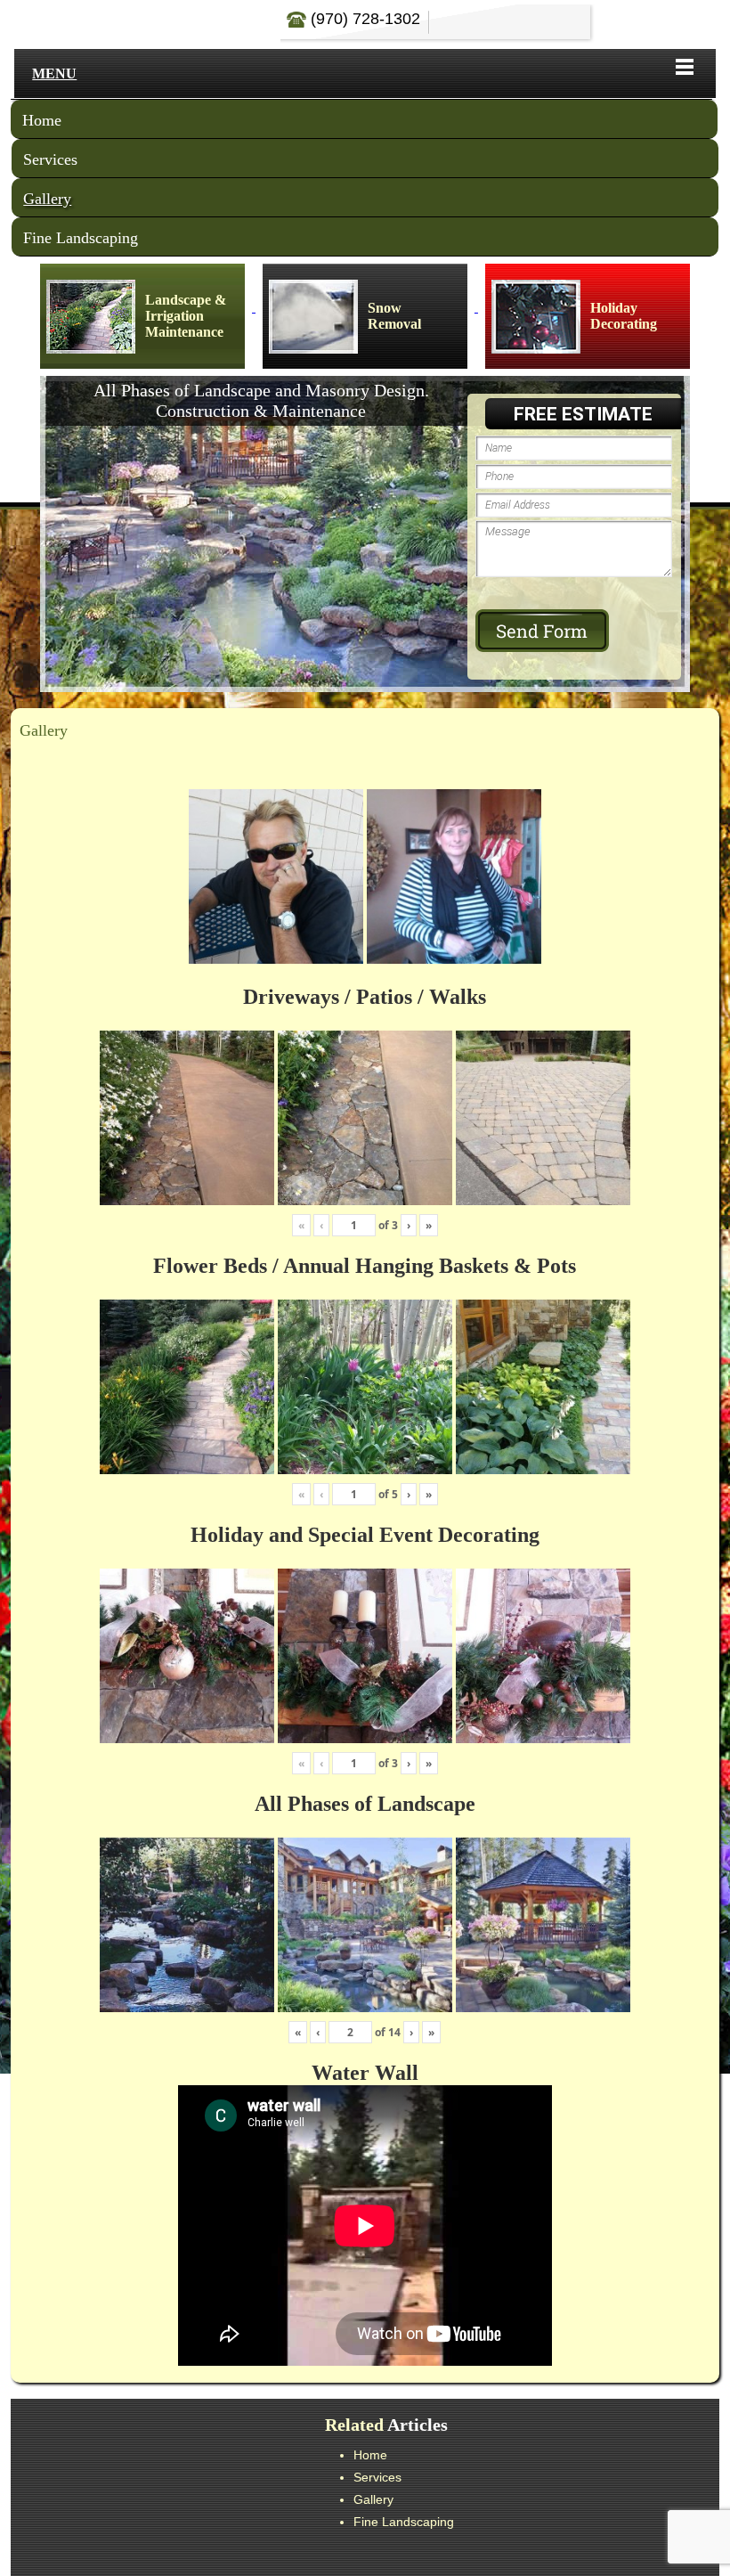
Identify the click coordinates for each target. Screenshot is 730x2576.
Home (42, 120)
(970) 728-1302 (363, 19)
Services (50, 159)
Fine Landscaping (81, 238)
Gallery (47, 199)
